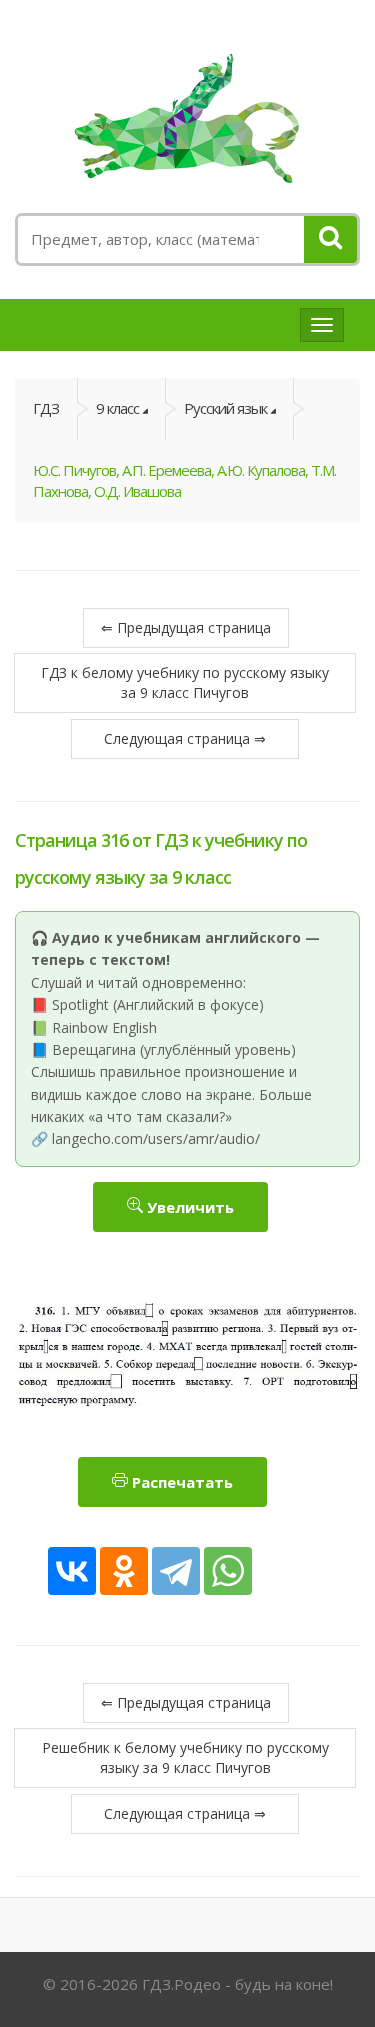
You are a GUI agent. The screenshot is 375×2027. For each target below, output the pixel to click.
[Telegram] (176, 1571)
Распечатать (180, 1482)
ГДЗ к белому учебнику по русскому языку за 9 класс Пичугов (185, 682)
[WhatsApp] (228, 1571)
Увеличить (188, 1207)
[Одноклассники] (124, 1571)
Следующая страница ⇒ (185, 738)
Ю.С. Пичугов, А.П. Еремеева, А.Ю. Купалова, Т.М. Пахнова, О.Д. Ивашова (184, 480)
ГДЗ (46, 408)
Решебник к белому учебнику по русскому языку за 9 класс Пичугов (185, 1757)
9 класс (117, 408)
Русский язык (225, 408)
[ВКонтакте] (72, 1571)
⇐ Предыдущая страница (186, 627)
